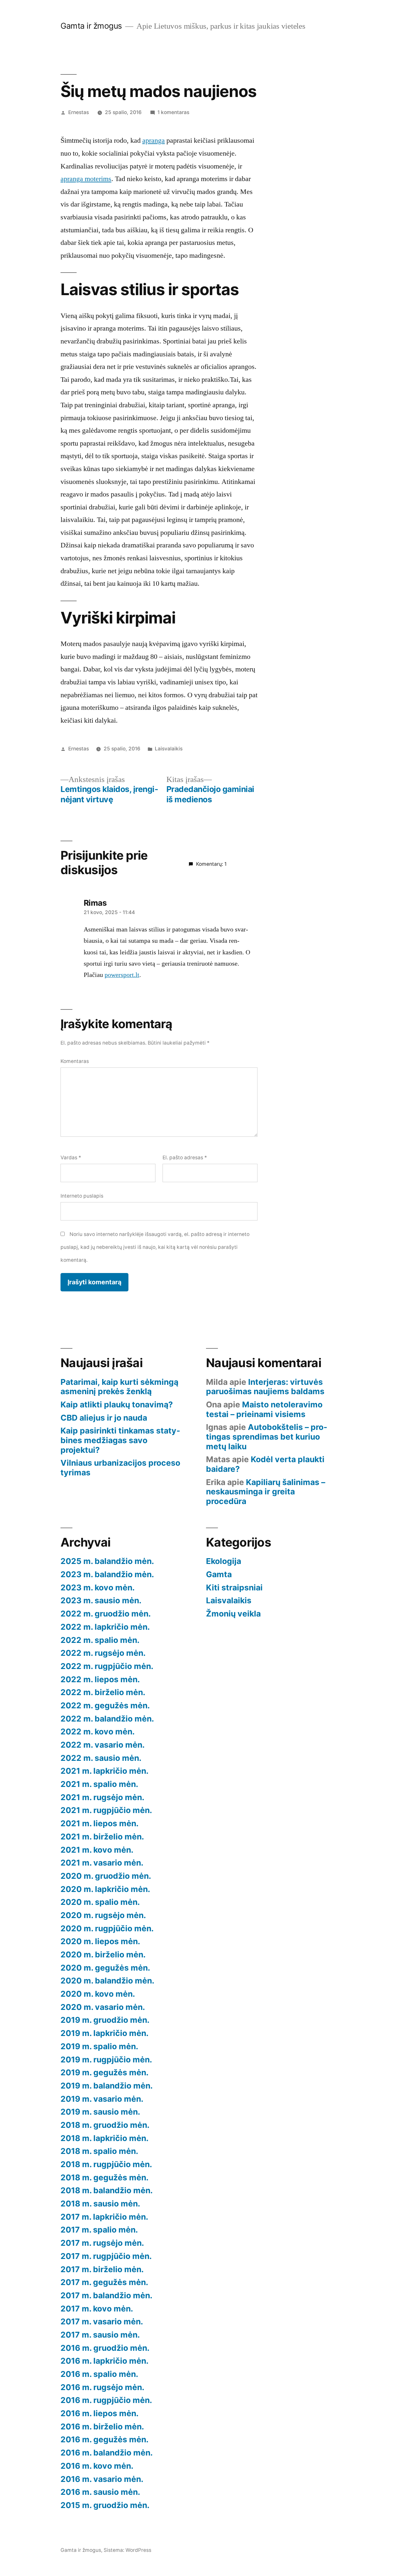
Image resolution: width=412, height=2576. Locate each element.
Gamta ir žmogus (91, 26)
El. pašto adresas (185, 1158)
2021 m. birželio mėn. (102, 1837)
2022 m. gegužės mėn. (105, 1705)
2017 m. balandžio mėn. (106, 2295)
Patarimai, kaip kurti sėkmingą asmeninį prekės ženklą (119, 1387)
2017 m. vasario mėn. (102, 2321)
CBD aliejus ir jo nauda (104, 1418)
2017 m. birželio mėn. (102, 2269)
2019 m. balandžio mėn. (107, 2086)
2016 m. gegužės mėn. (104, 2439)
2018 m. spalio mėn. (99, 2151)
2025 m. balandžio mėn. (107, 1561)
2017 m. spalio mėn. (99, 2230)
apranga (154, 140)
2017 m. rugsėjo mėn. (102, 2243)
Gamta (219, 1574)
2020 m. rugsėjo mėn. (103, 1915)
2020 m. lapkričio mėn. (105, 1889)
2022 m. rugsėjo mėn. (103, 1653)
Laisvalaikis (169, 749)
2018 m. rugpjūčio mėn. (106, 2164)
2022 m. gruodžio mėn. (106, 1614)
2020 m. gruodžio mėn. (106, 1876)
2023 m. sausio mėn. (101, 1600)
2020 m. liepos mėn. (100, 1941)
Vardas (71, 1158)
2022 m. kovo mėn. (98, 1732)
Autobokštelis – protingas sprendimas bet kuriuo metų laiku (267, 1437)
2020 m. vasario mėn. (103, 2007)
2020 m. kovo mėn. (98, 1994)
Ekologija (224, 1561)
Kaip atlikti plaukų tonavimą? (117, 1404)
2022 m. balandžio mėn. (107, 1719)
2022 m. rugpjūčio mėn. (107, 1666)
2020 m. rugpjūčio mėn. (107, 1928)
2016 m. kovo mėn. (97, 2466)
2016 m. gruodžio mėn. (105, 2348)
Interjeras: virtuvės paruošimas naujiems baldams (265, 1387)
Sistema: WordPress (127, 2550)
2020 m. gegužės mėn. (105, 1968)
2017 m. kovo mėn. (97, 2309)
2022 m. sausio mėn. (101, 1758)
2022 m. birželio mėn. (103, 1692)
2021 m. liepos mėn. (99, 1823)
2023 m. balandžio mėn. (107, 1574)
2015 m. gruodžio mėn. (105, 2505)
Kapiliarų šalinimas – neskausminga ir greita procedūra (266, 1492)
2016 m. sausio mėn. (100, 2492)
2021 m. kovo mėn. (97, 1850)
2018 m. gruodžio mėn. (105, 2125)
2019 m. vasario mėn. (102, 2099)
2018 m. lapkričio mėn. (104, 2138)
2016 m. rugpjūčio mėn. (106, 2400)
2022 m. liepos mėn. (100, 1679)
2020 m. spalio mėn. (100, 1902)
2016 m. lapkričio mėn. (104, 2361)
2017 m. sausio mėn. (100, 2335)
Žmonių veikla (233, 1614)
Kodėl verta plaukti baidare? (265, 1464)
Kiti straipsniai (234, 1587)
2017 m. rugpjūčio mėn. (106, 2256)
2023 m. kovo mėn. (98, 1587)
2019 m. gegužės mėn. (104, 2072)
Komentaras (75, 1061)
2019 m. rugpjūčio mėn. (106, 2060)
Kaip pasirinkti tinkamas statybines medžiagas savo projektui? (120, 1440)
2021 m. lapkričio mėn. (104, 1771)
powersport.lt (122, 975)
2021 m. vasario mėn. (102, 1863)
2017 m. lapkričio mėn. (104, 2217)
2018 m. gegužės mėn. (104, 2177)
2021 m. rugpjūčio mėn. (106, 1810)
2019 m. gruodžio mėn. (105, 2020)
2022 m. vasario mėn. (103, 1745)
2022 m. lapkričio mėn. (105, 1627)
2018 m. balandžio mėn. (107, 2190)
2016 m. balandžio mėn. (107, 2453)
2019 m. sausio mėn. (100, 2112)
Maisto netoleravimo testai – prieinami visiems (264, 1409)
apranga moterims (86, 179)
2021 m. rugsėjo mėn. (102, 1797)
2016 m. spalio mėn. (99, 2374)
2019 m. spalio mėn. (99, 2046)
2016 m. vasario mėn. (102, 2479)
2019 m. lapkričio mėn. (104, 2033)
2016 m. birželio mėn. (102, 2426)
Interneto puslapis (82, 1196)
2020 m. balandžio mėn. (107, 1981)
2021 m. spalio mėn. (99, 1784)
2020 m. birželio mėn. (103, 1954)
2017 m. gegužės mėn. (104, 2282)
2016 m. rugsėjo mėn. (102, 2387)
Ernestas (79, 112)
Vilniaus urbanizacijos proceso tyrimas (120, 1468)
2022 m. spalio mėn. (100, 1640)
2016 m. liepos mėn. (99, 2413)
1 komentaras (173, 112)
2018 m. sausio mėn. (100, 2204)
